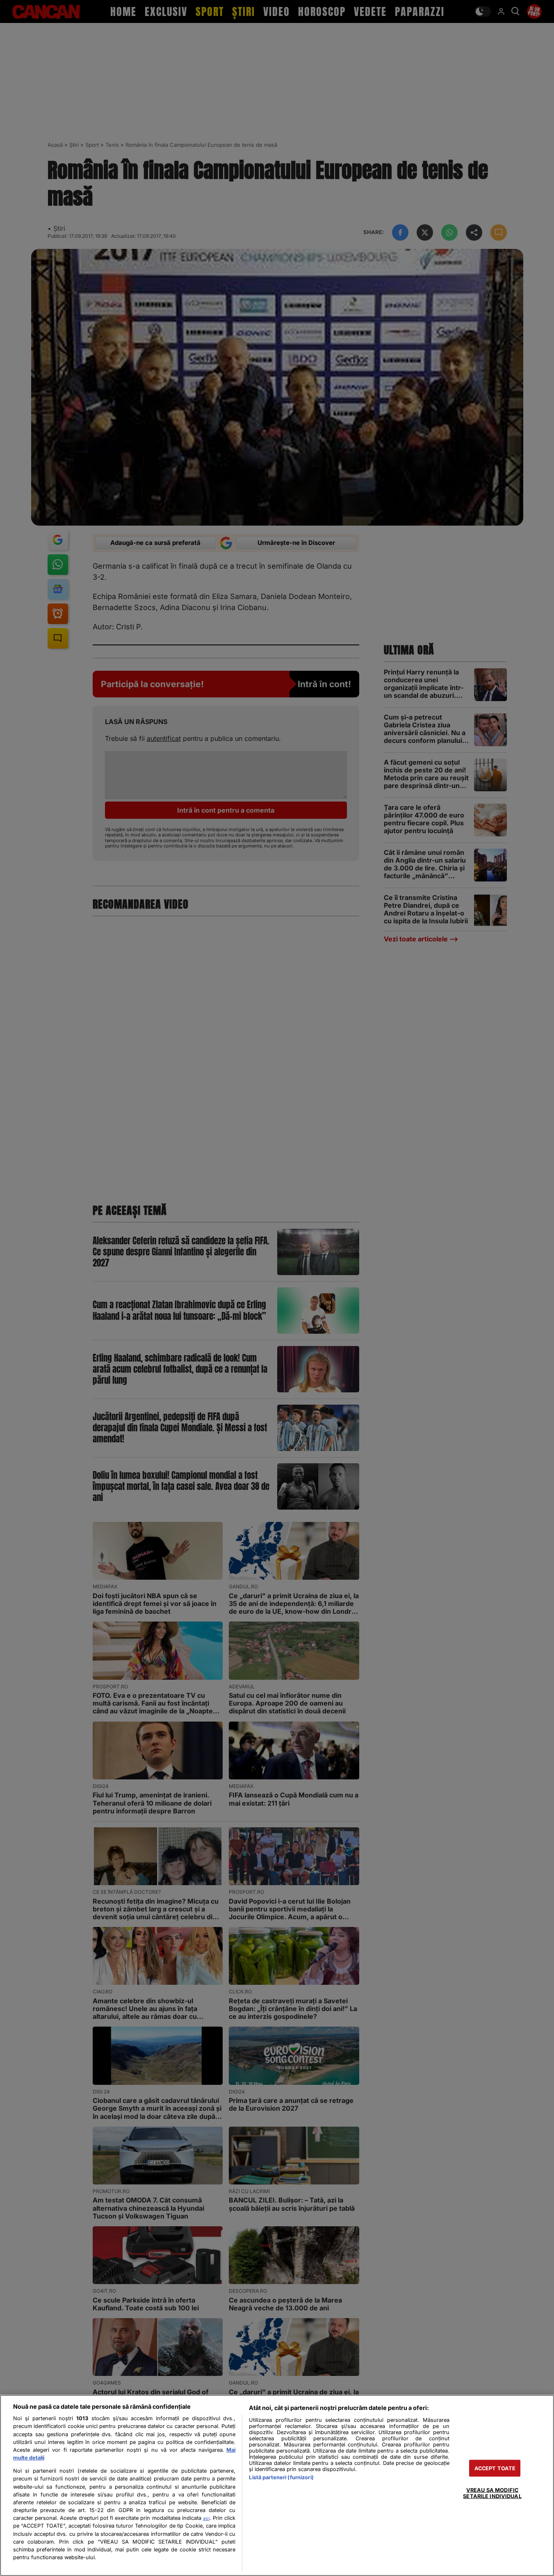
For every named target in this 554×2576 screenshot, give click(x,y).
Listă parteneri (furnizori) (281, 2477)
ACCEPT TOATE (495, 2468)
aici (206, 2518)
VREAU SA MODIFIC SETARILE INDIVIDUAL (492, 2493)
